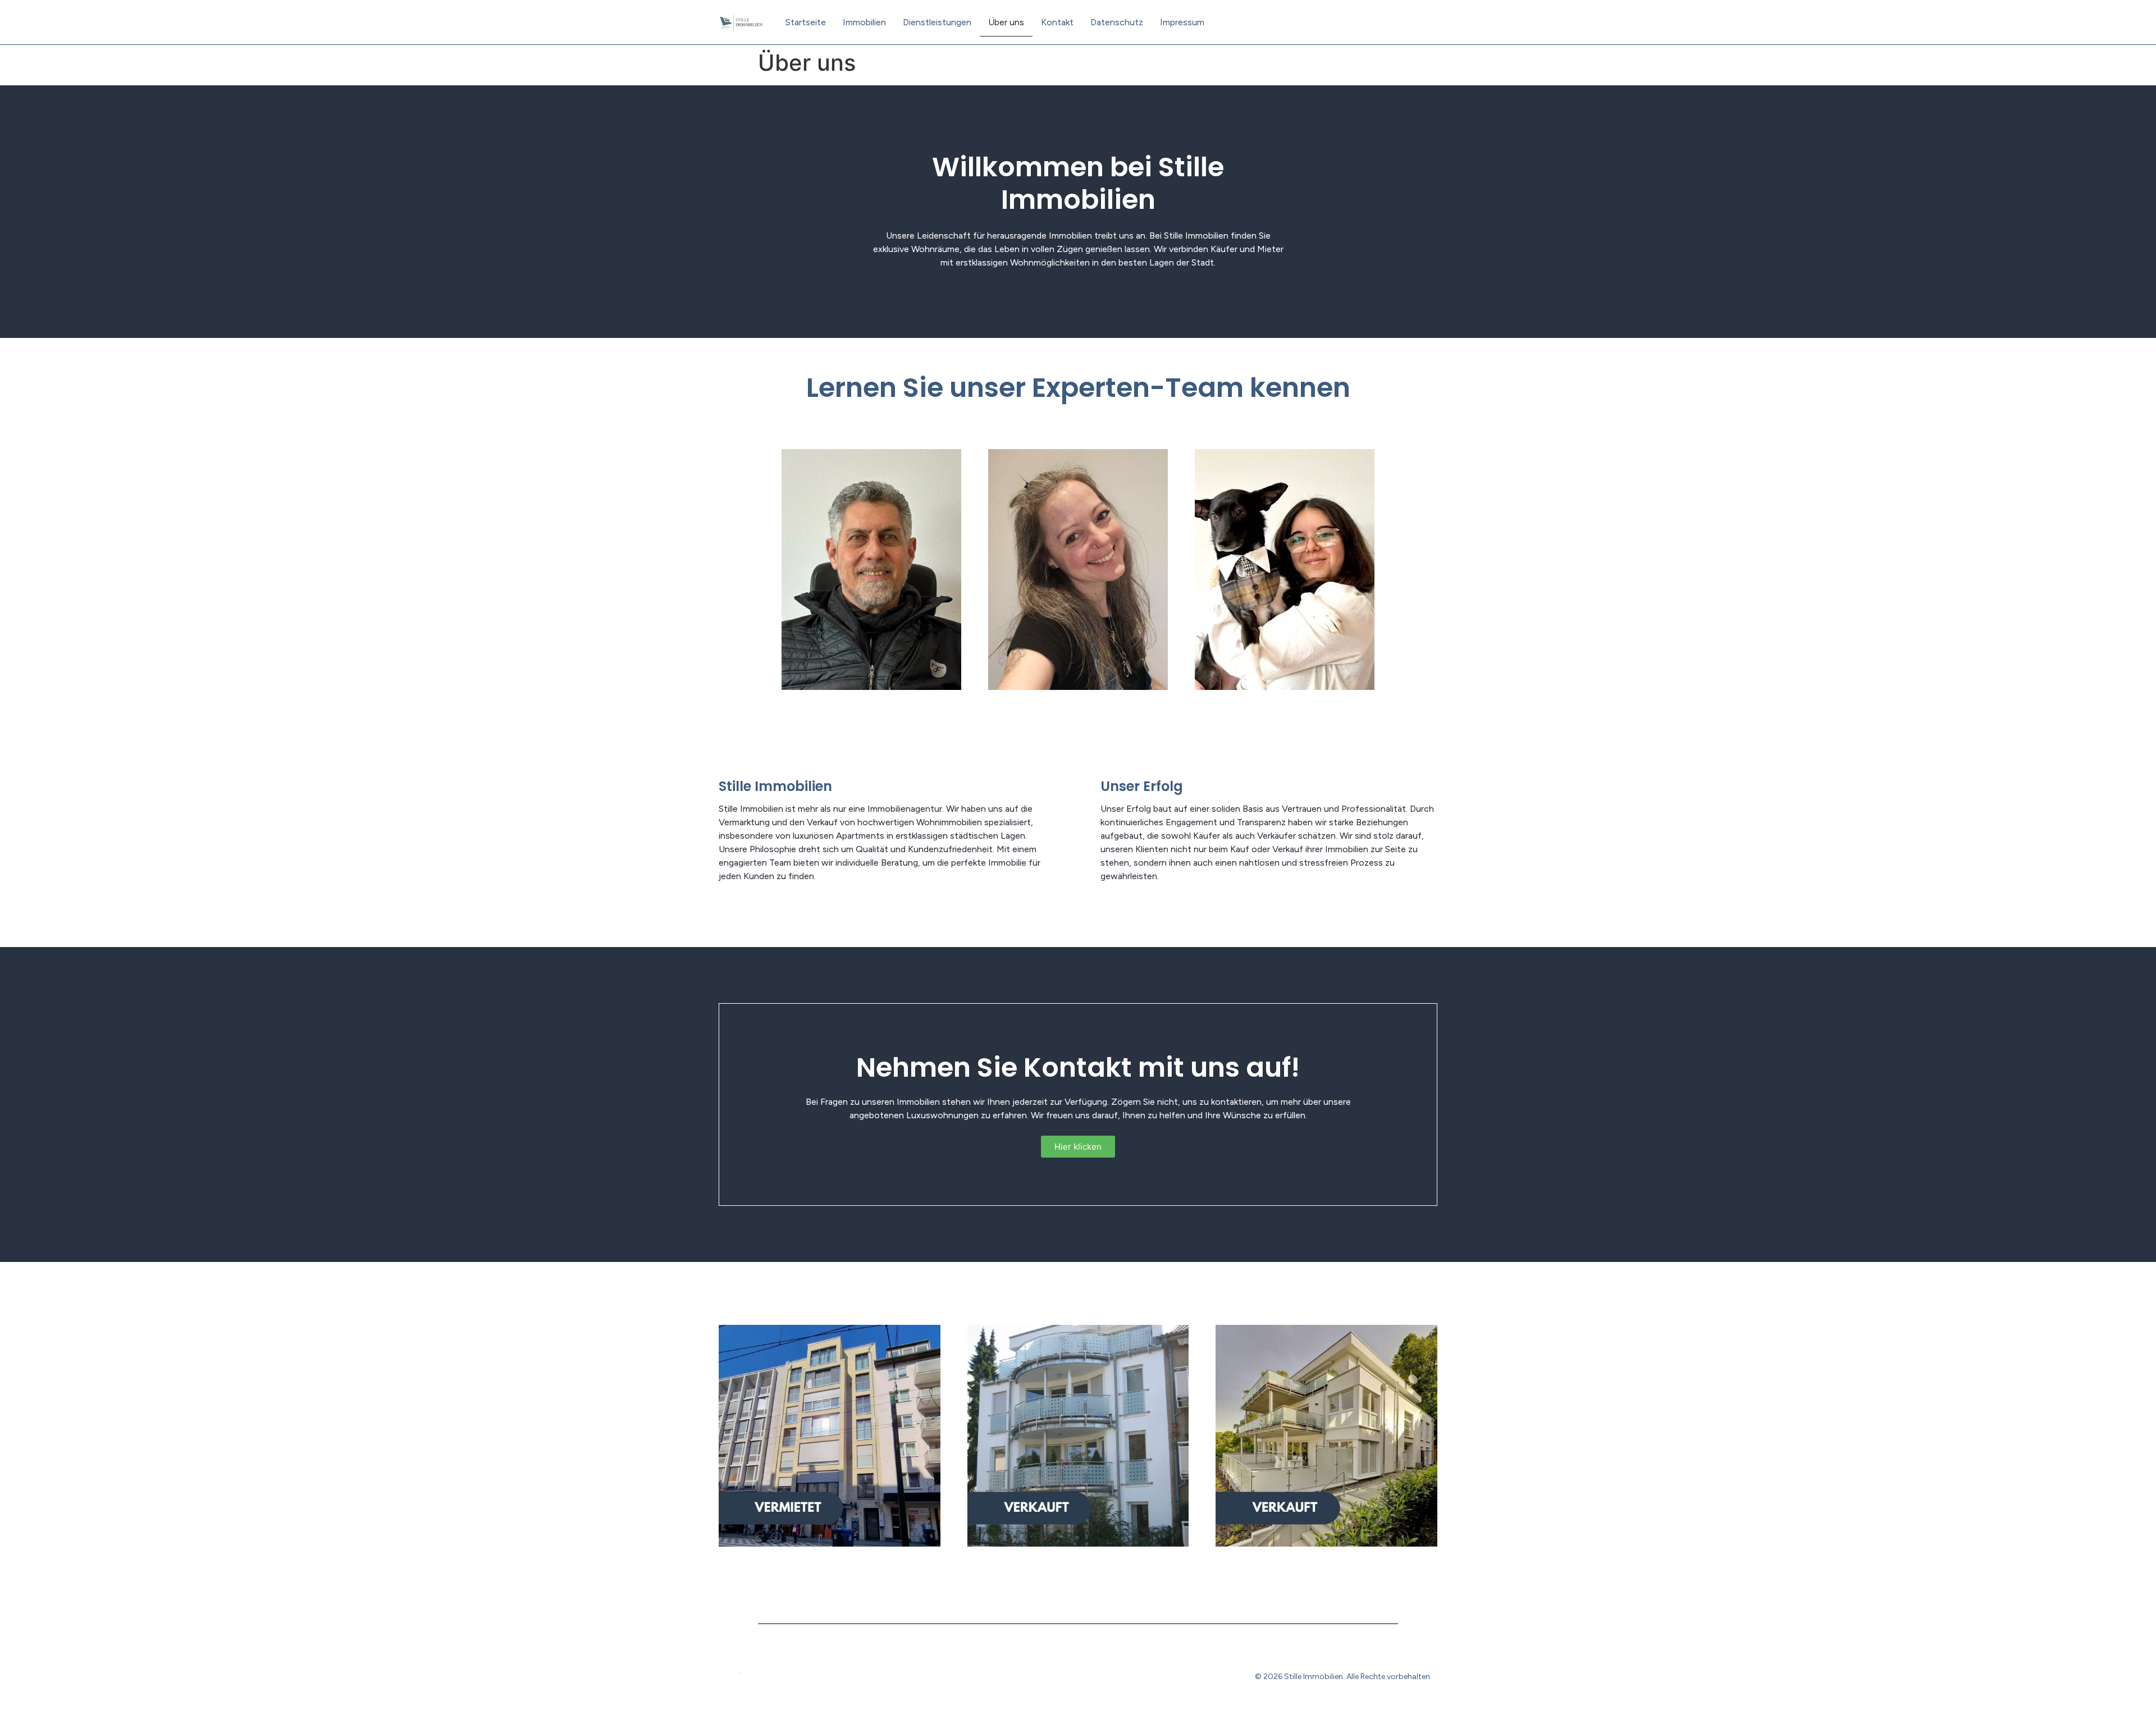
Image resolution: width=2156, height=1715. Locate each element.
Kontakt (1057, 22)
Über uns (1006, 22)
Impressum (1182, 22)
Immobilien (864, 22)
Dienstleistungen (937, 22)
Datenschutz (1117, 22)
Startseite (806, 22)
